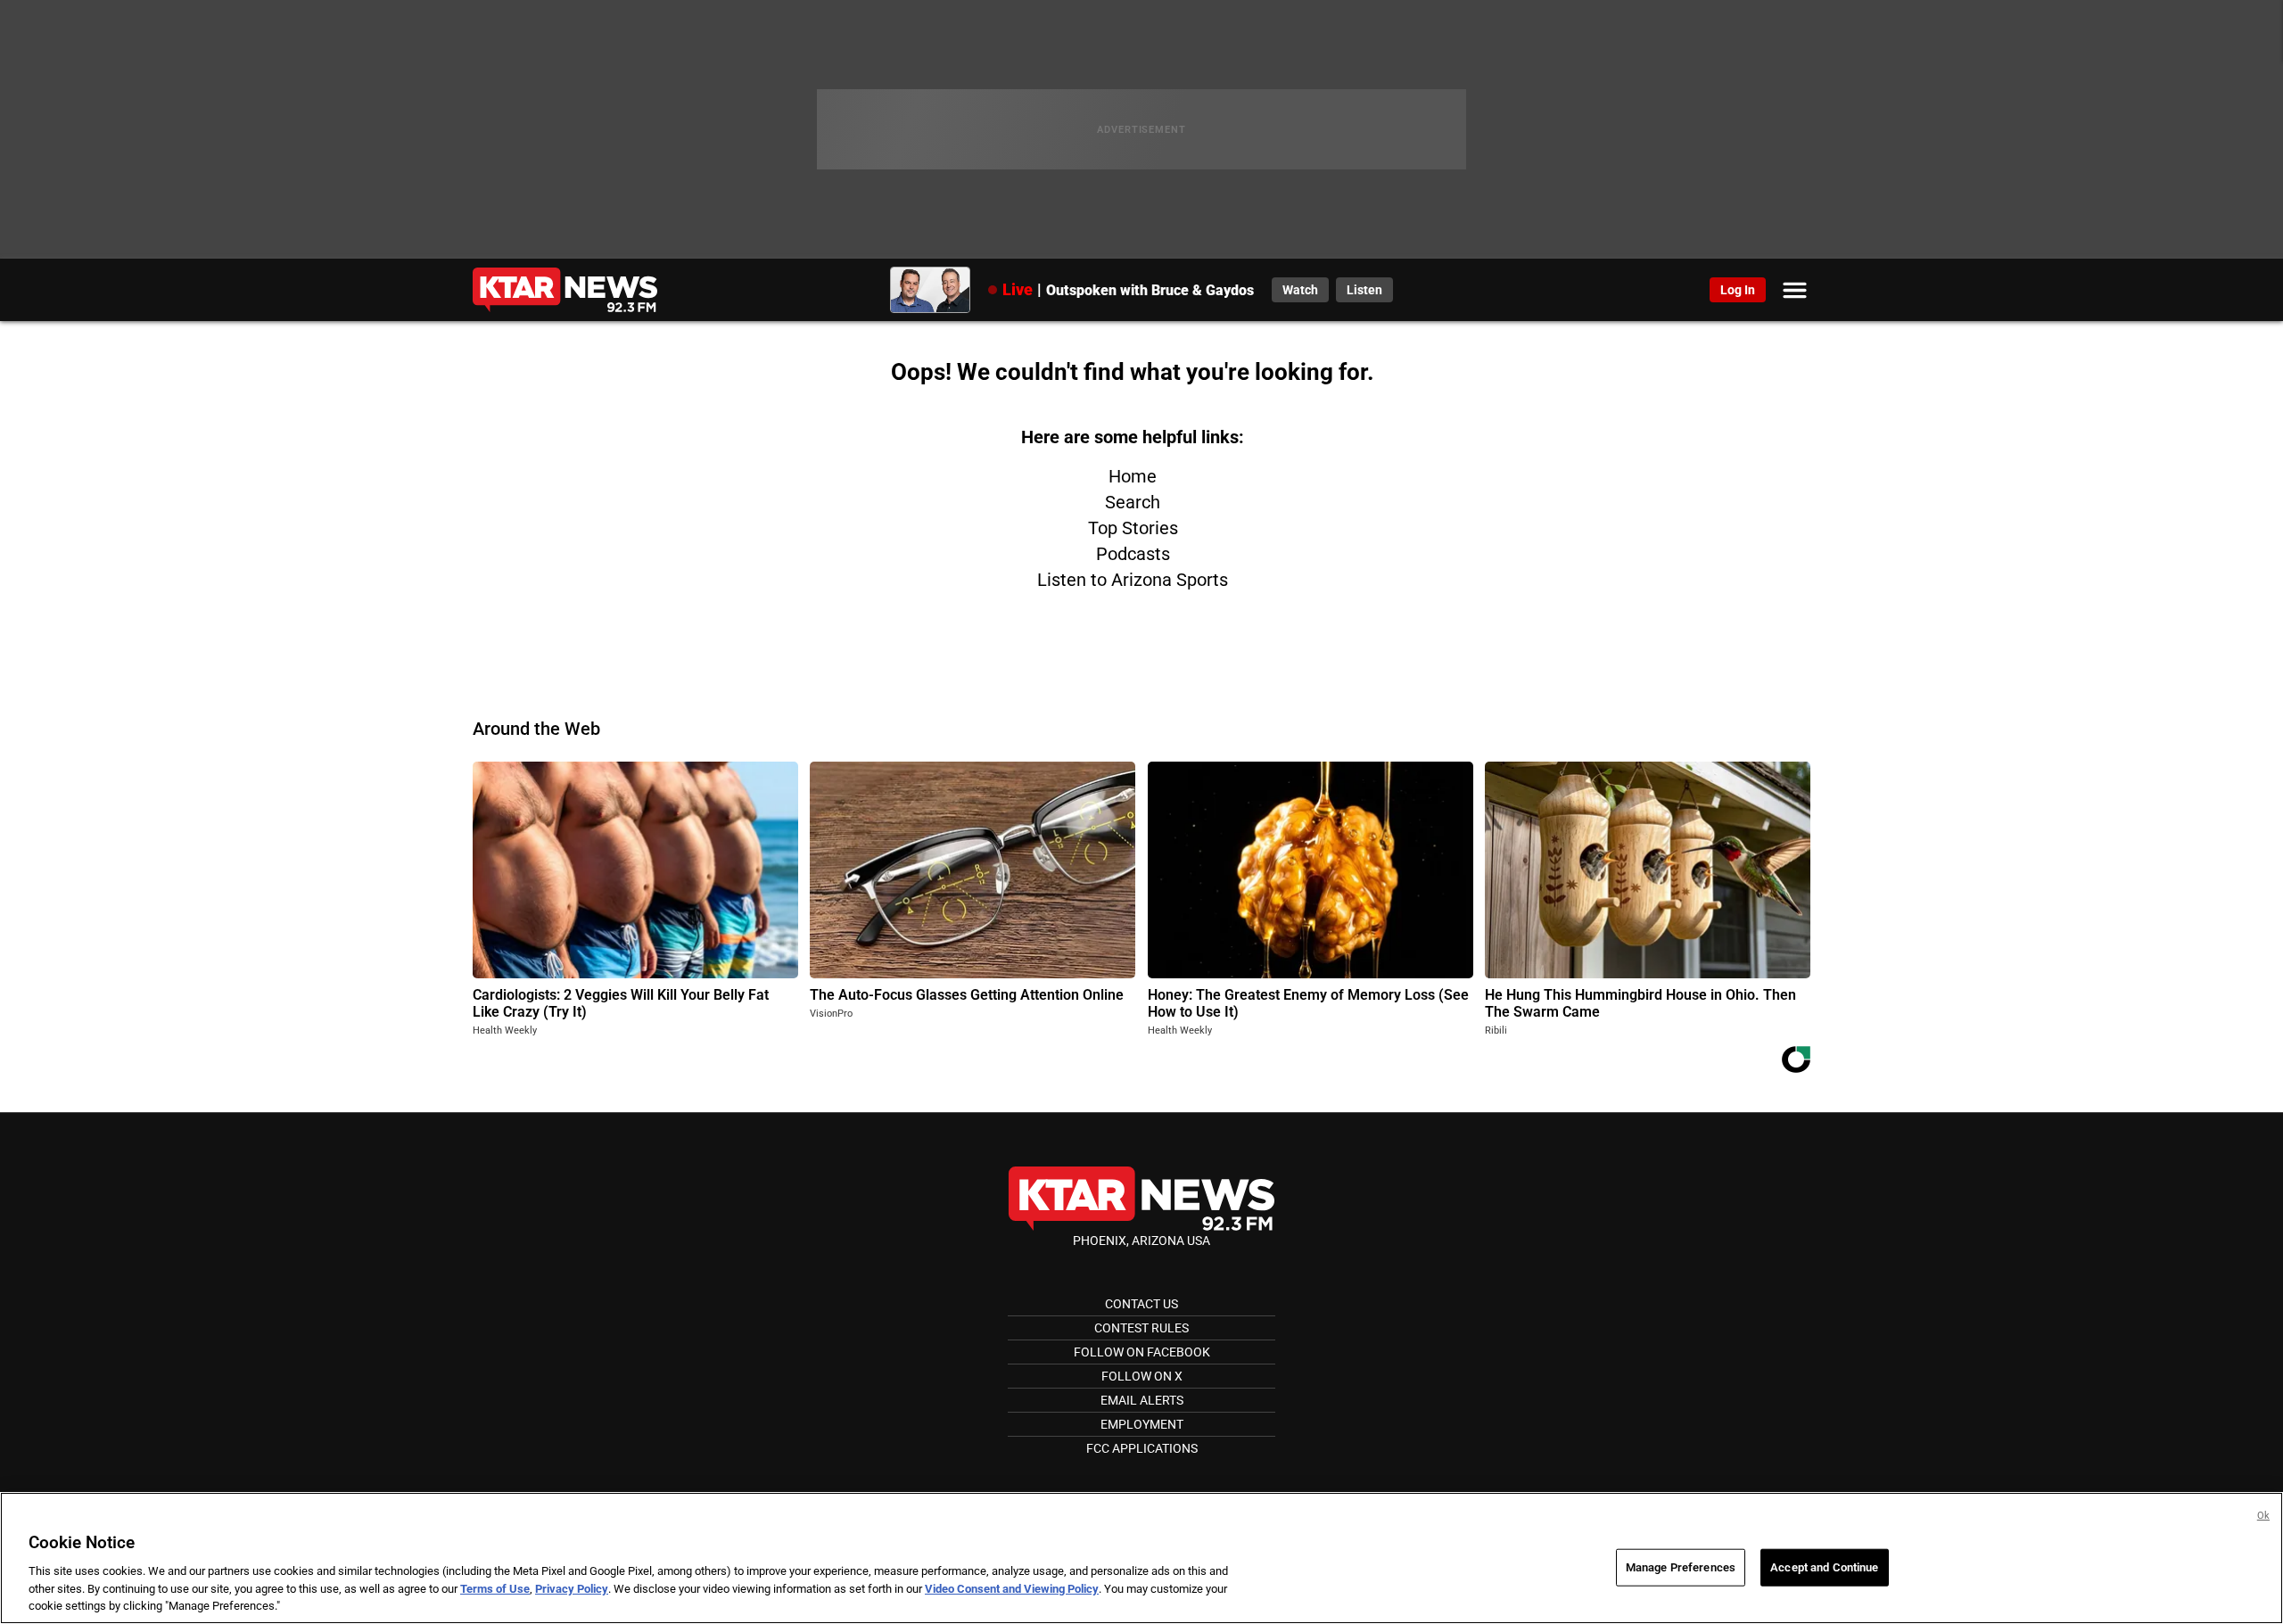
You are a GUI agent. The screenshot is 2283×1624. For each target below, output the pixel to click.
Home (1133, 476)
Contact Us (1141, 1304)
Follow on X (1142, 1376)
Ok (2263, 1516)
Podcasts (1133, 554)
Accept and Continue (1824, 1567)
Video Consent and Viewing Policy (1012, 1589)
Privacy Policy (572, 1589)
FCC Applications (1142, 1448)
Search (1133, 502)
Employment (1142, 1424)
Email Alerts (1142, 1400)
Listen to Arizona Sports (1133, 580)
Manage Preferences (1681, 1567)
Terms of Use (495, 1589)
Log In (1738, 290)
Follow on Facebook (1142, 1352)
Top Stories (1133, 528)
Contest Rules (1141, 1328)
